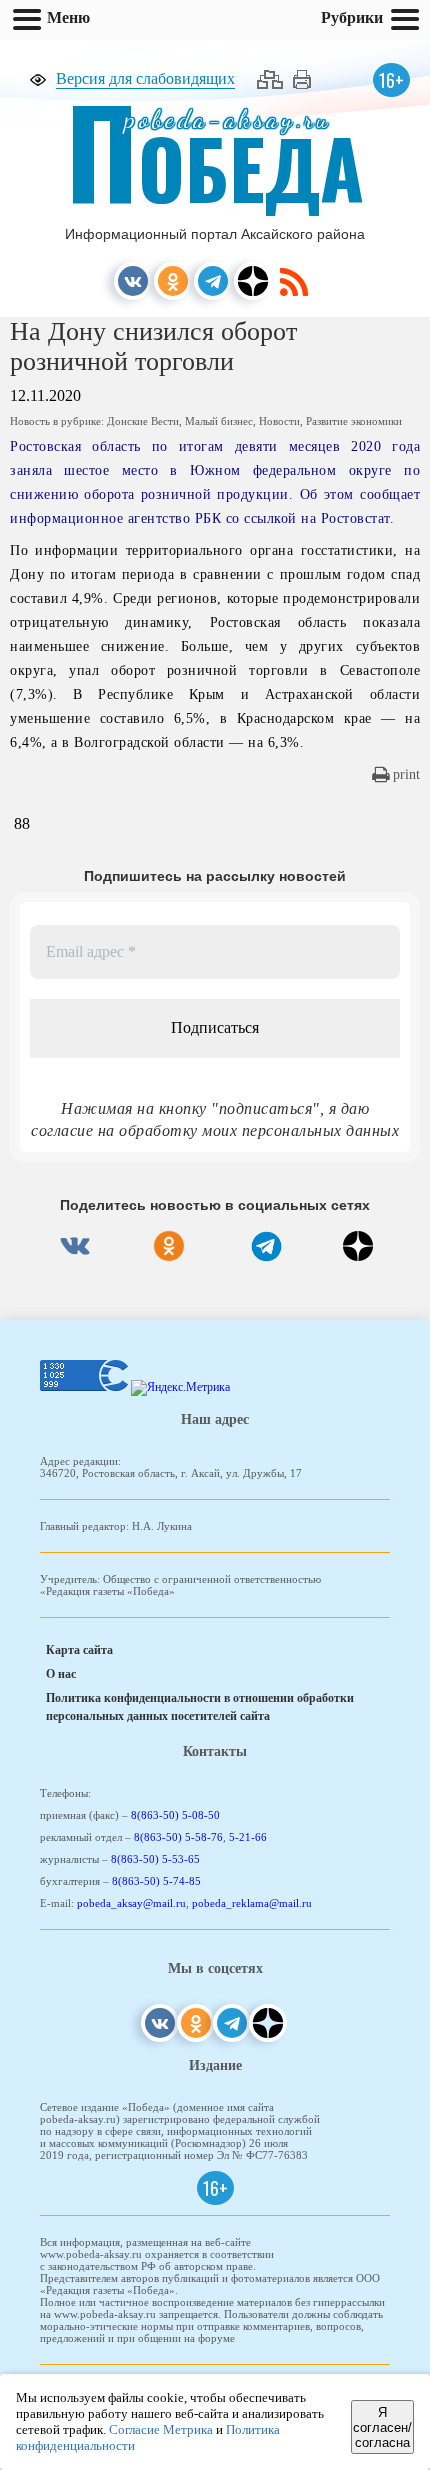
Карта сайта (79, 1650)
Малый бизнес (219, 421)
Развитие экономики (354, 421)
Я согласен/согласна (382, 2427)
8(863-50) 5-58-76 (178, 1837)
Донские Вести (143, 421)
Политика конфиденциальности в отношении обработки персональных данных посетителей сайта (200, 1707)
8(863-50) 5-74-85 (156, 1881)
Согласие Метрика (161, 2429)
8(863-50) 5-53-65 (155, 1859)
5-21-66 (248, 1837)
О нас (61, 1674)
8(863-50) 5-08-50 (175, 1815)
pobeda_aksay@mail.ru (131, 1903)
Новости (279, 421)
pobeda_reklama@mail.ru (252, 1903)
